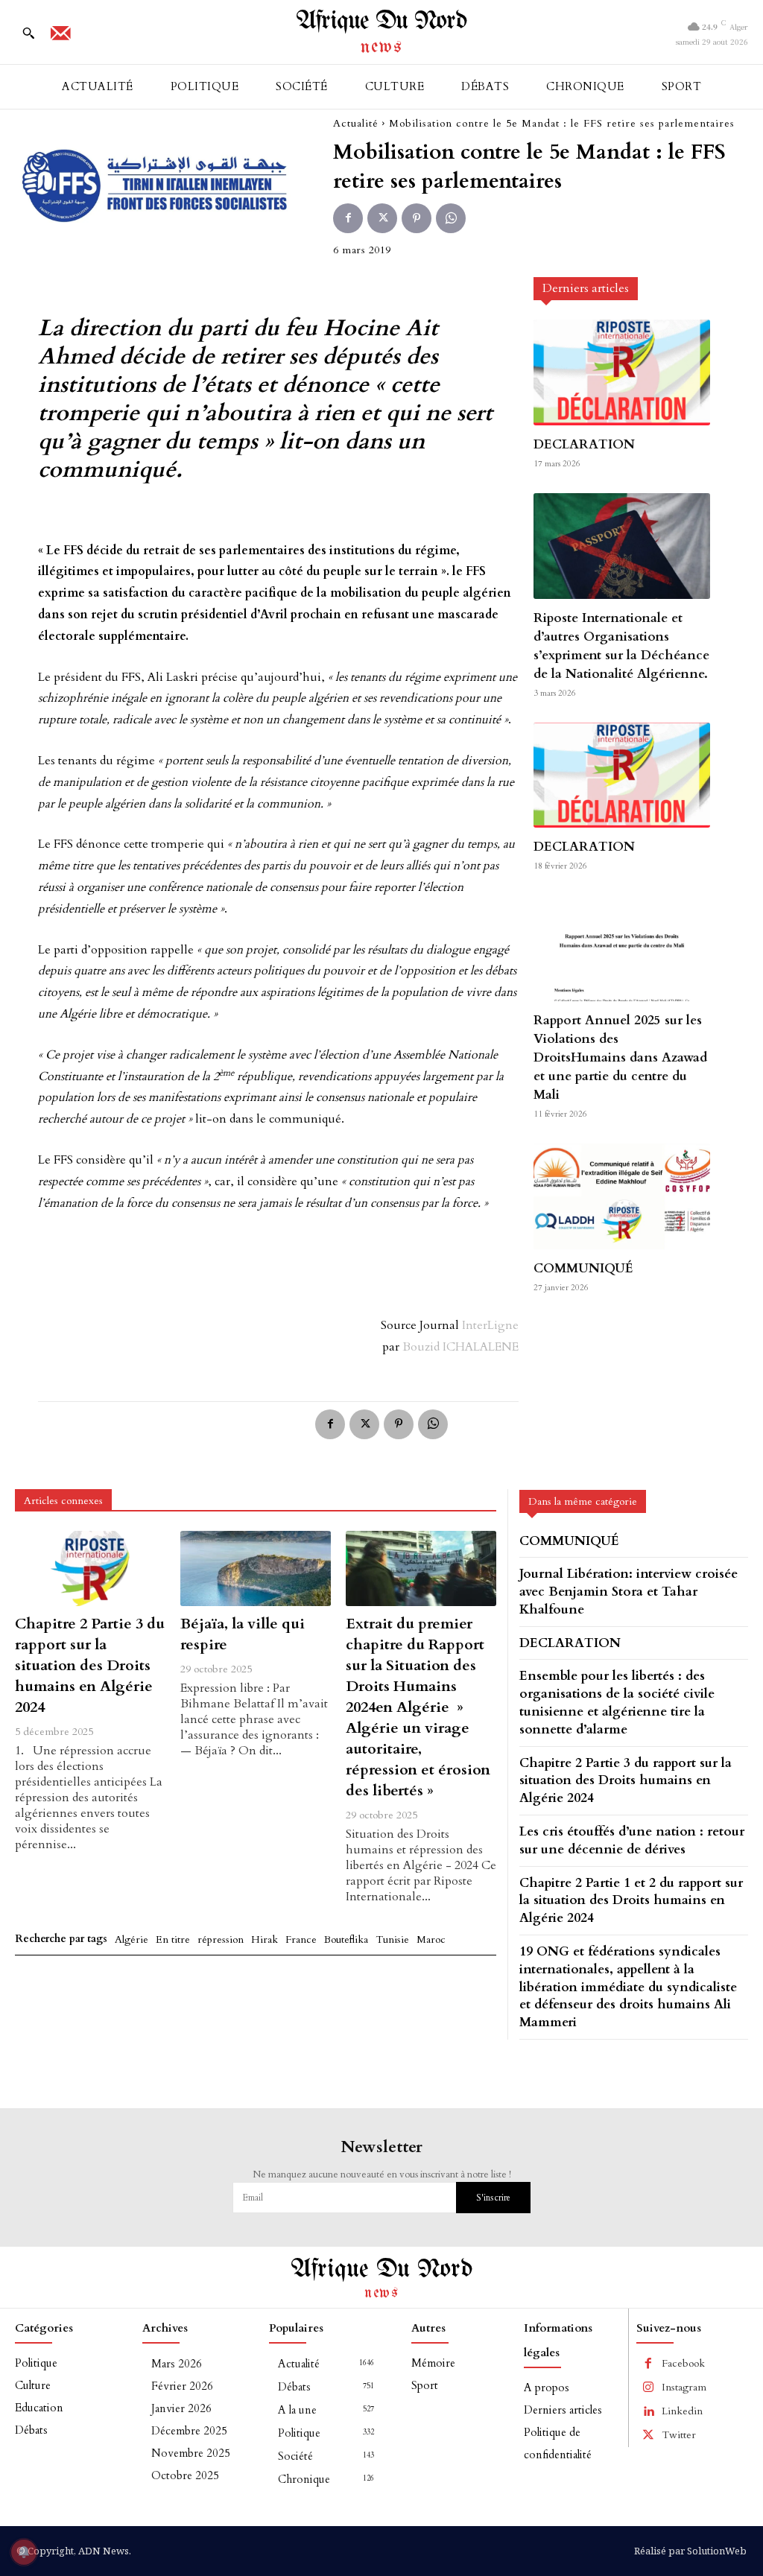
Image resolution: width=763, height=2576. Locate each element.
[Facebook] (348, 218)
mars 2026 (177, 2364)
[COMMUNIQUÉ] (621, 1196)
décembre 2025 (189, 2431)
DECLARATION (584, 444)
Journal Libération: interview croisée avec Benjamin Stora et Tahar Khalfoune (629, 1592)
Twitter (679, 2435)
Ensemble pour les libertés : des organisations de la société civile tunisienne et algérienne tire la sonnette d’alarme (617, 1702)
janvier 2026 (181, 2408)
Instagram (684, 2387)
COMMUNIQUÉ (583, 1268)
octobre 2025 (185, 2475)
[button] (28, 33)
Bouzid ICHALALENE (460, 1347)
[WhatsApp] (451, 218)
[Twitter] (382, 218)
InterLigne (490, 1325)
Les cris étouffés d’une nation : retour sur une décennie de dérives (632, 1840)
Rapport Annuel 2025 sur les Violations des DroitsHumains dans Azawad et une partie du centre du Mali (620, 1057)
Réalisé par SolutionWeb (690, 2551)
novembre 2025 (191, 2453)
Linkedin (682, 2411)
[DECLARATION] (621, 372)
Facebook (683, 2363)
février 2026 (182, 2386)
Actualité (356, 123)
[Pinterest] (417, 218)
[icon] (60, 38)
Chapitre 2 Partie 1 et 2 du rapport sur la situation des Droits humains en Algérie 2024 (631, 1901)
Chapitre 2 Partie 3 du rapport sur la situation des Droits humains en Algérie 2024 (90, 1665)
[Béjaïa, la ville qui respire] (256, 1568)
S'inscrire (493, 2198)
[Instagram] (648, 2388)
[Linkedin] (648, 2411)
